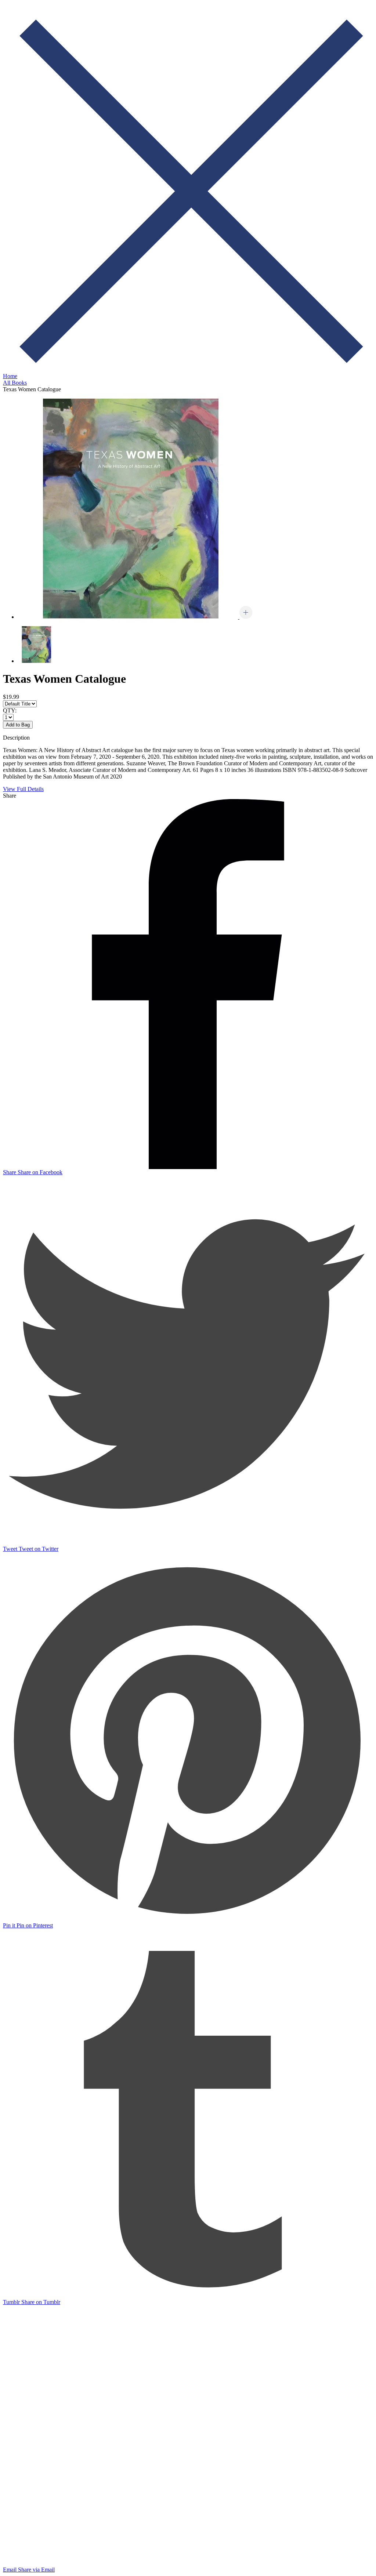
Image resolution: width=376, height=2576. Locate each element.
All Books (15, 383)
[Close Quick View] (188, 371)
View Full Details (23, 789)
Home (10, 376)
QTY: (10, 710)
